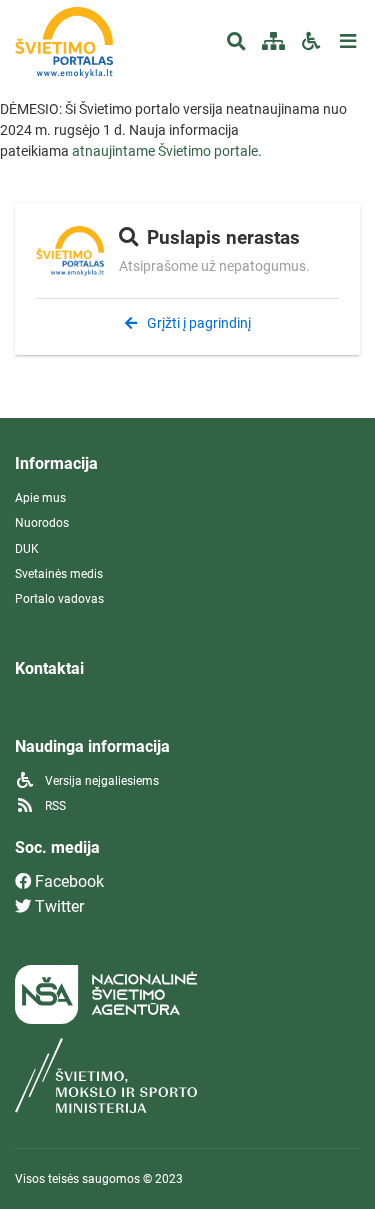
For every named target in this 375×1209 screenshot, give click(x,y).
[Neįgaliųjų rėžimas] (310, 42)
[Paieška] (236, 42)
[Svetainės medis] (273, 42)
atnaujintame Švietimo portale (165, 151)
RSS (54, 806)
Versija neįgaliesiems (100, 781)
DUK (27, 549)
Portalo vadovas (59, 599)
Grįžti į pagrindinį (197, 323)
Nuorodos (42, 523)
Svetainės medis (59, 574)
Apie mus (40, 498)
